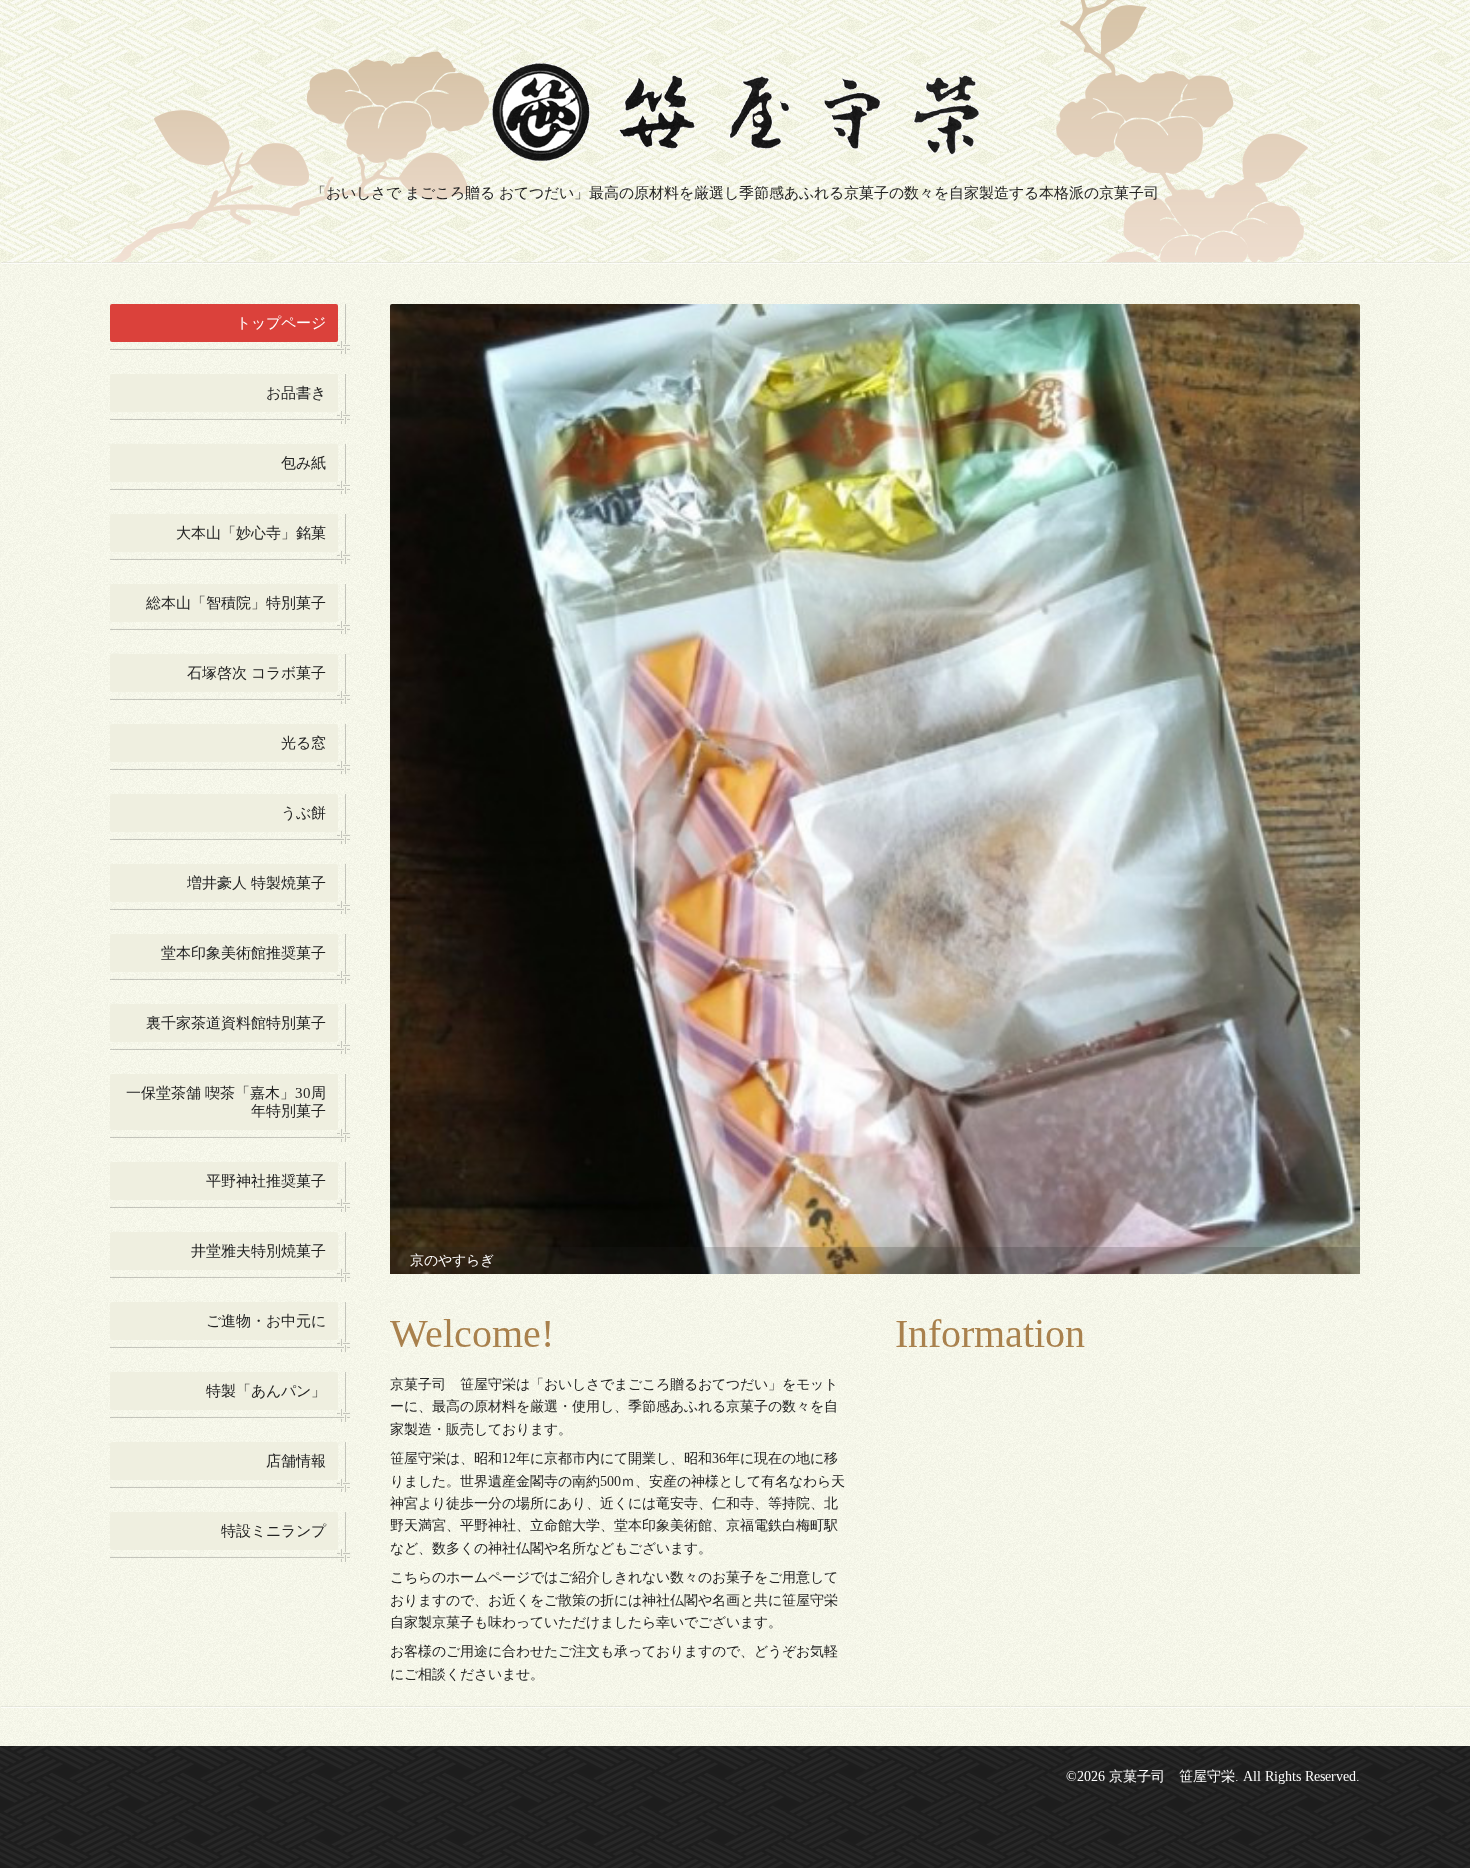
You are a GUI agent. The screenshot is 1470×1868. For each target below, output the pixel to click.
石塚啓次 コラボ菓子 (256, 673)
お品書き (296, 393)
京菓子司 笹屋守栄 (1172, 1682)
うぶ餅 (303, 813)
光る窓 (303, 743)
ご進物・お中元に (266, 1321)
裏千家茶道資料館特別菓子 (236, 1023)
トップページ (281, 323)
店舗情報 (296, 1461)
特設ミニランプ (273, 1531)
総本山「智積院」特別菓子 (236, 603)
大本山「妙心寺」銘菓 (251, 533)
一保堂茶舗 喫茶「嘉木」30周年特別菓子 (226, 1102)
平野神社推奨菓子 (266, 1181)
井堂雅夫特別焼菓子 (258, 1251)
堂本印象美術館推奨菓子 (243, 953)
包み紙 (303, 463)
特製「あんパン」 (266, 1391)
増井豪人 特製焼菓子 (256, 883)
